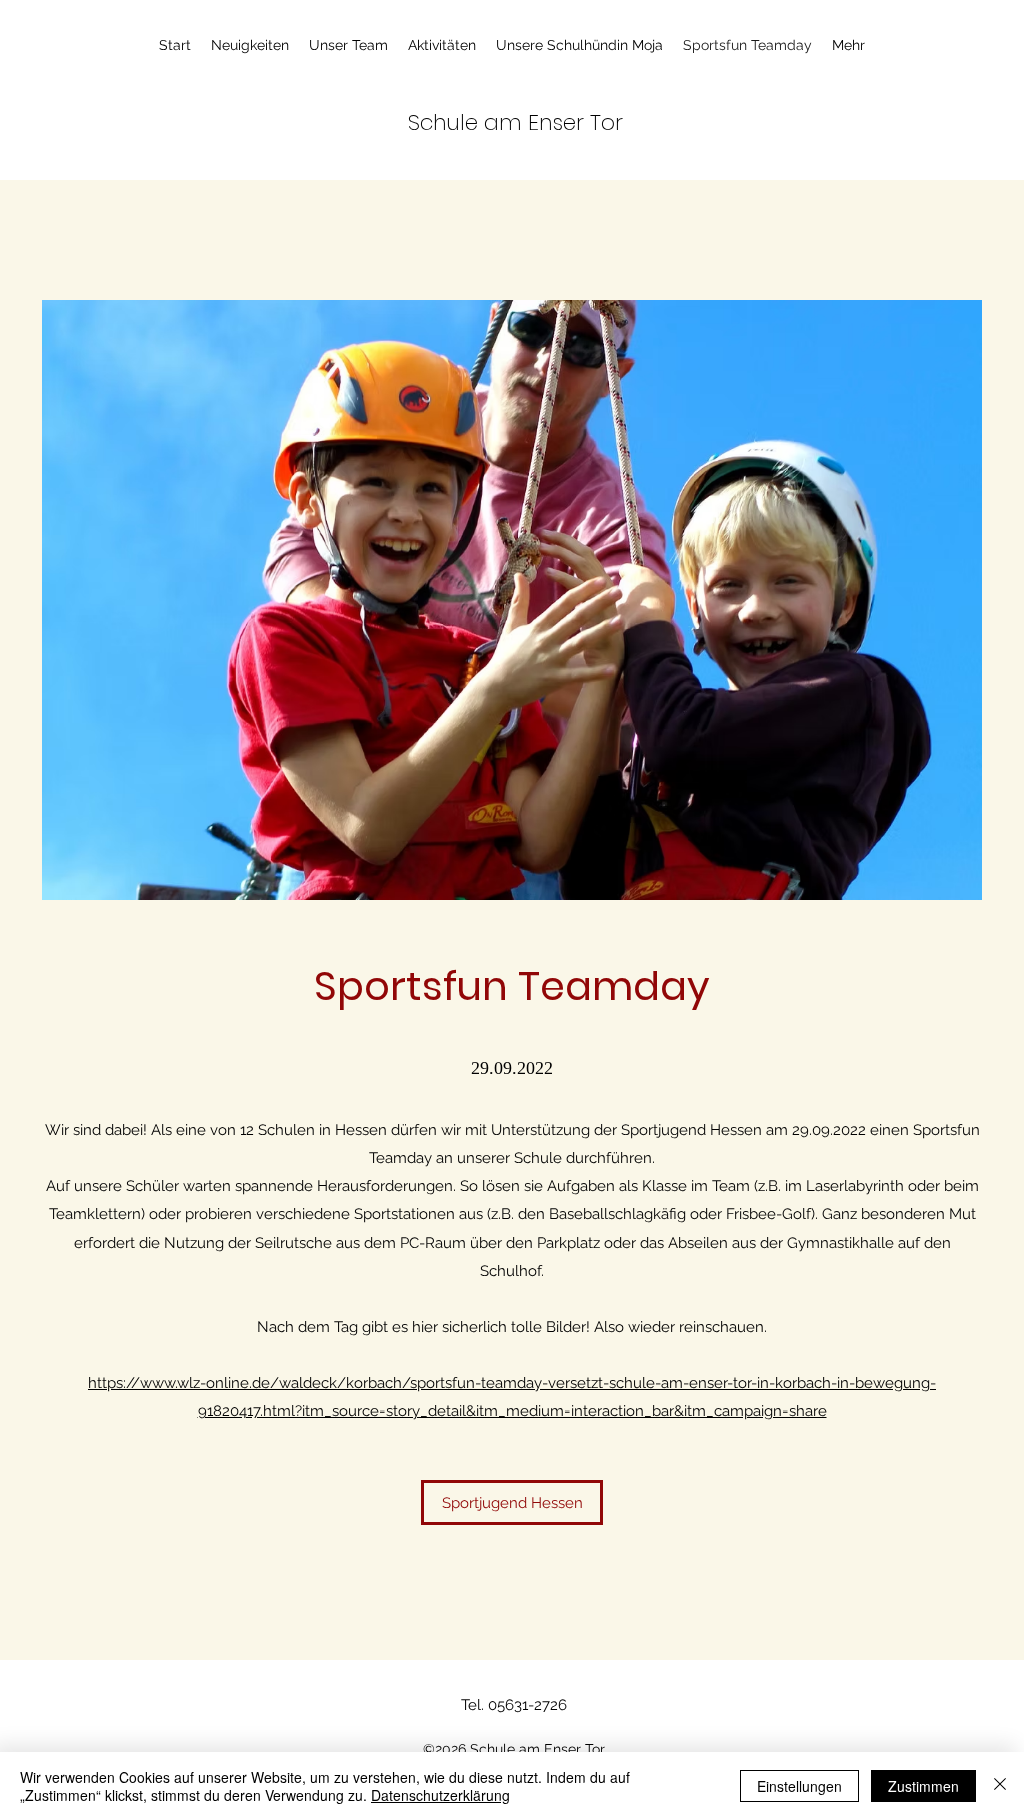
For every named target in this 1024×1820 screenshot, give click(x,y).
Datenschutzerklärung (440, 1795)
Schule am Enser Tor (515, 122)
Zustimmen (923, 1786)
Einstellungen (799, 1786)
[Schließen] (1000, 1786)
